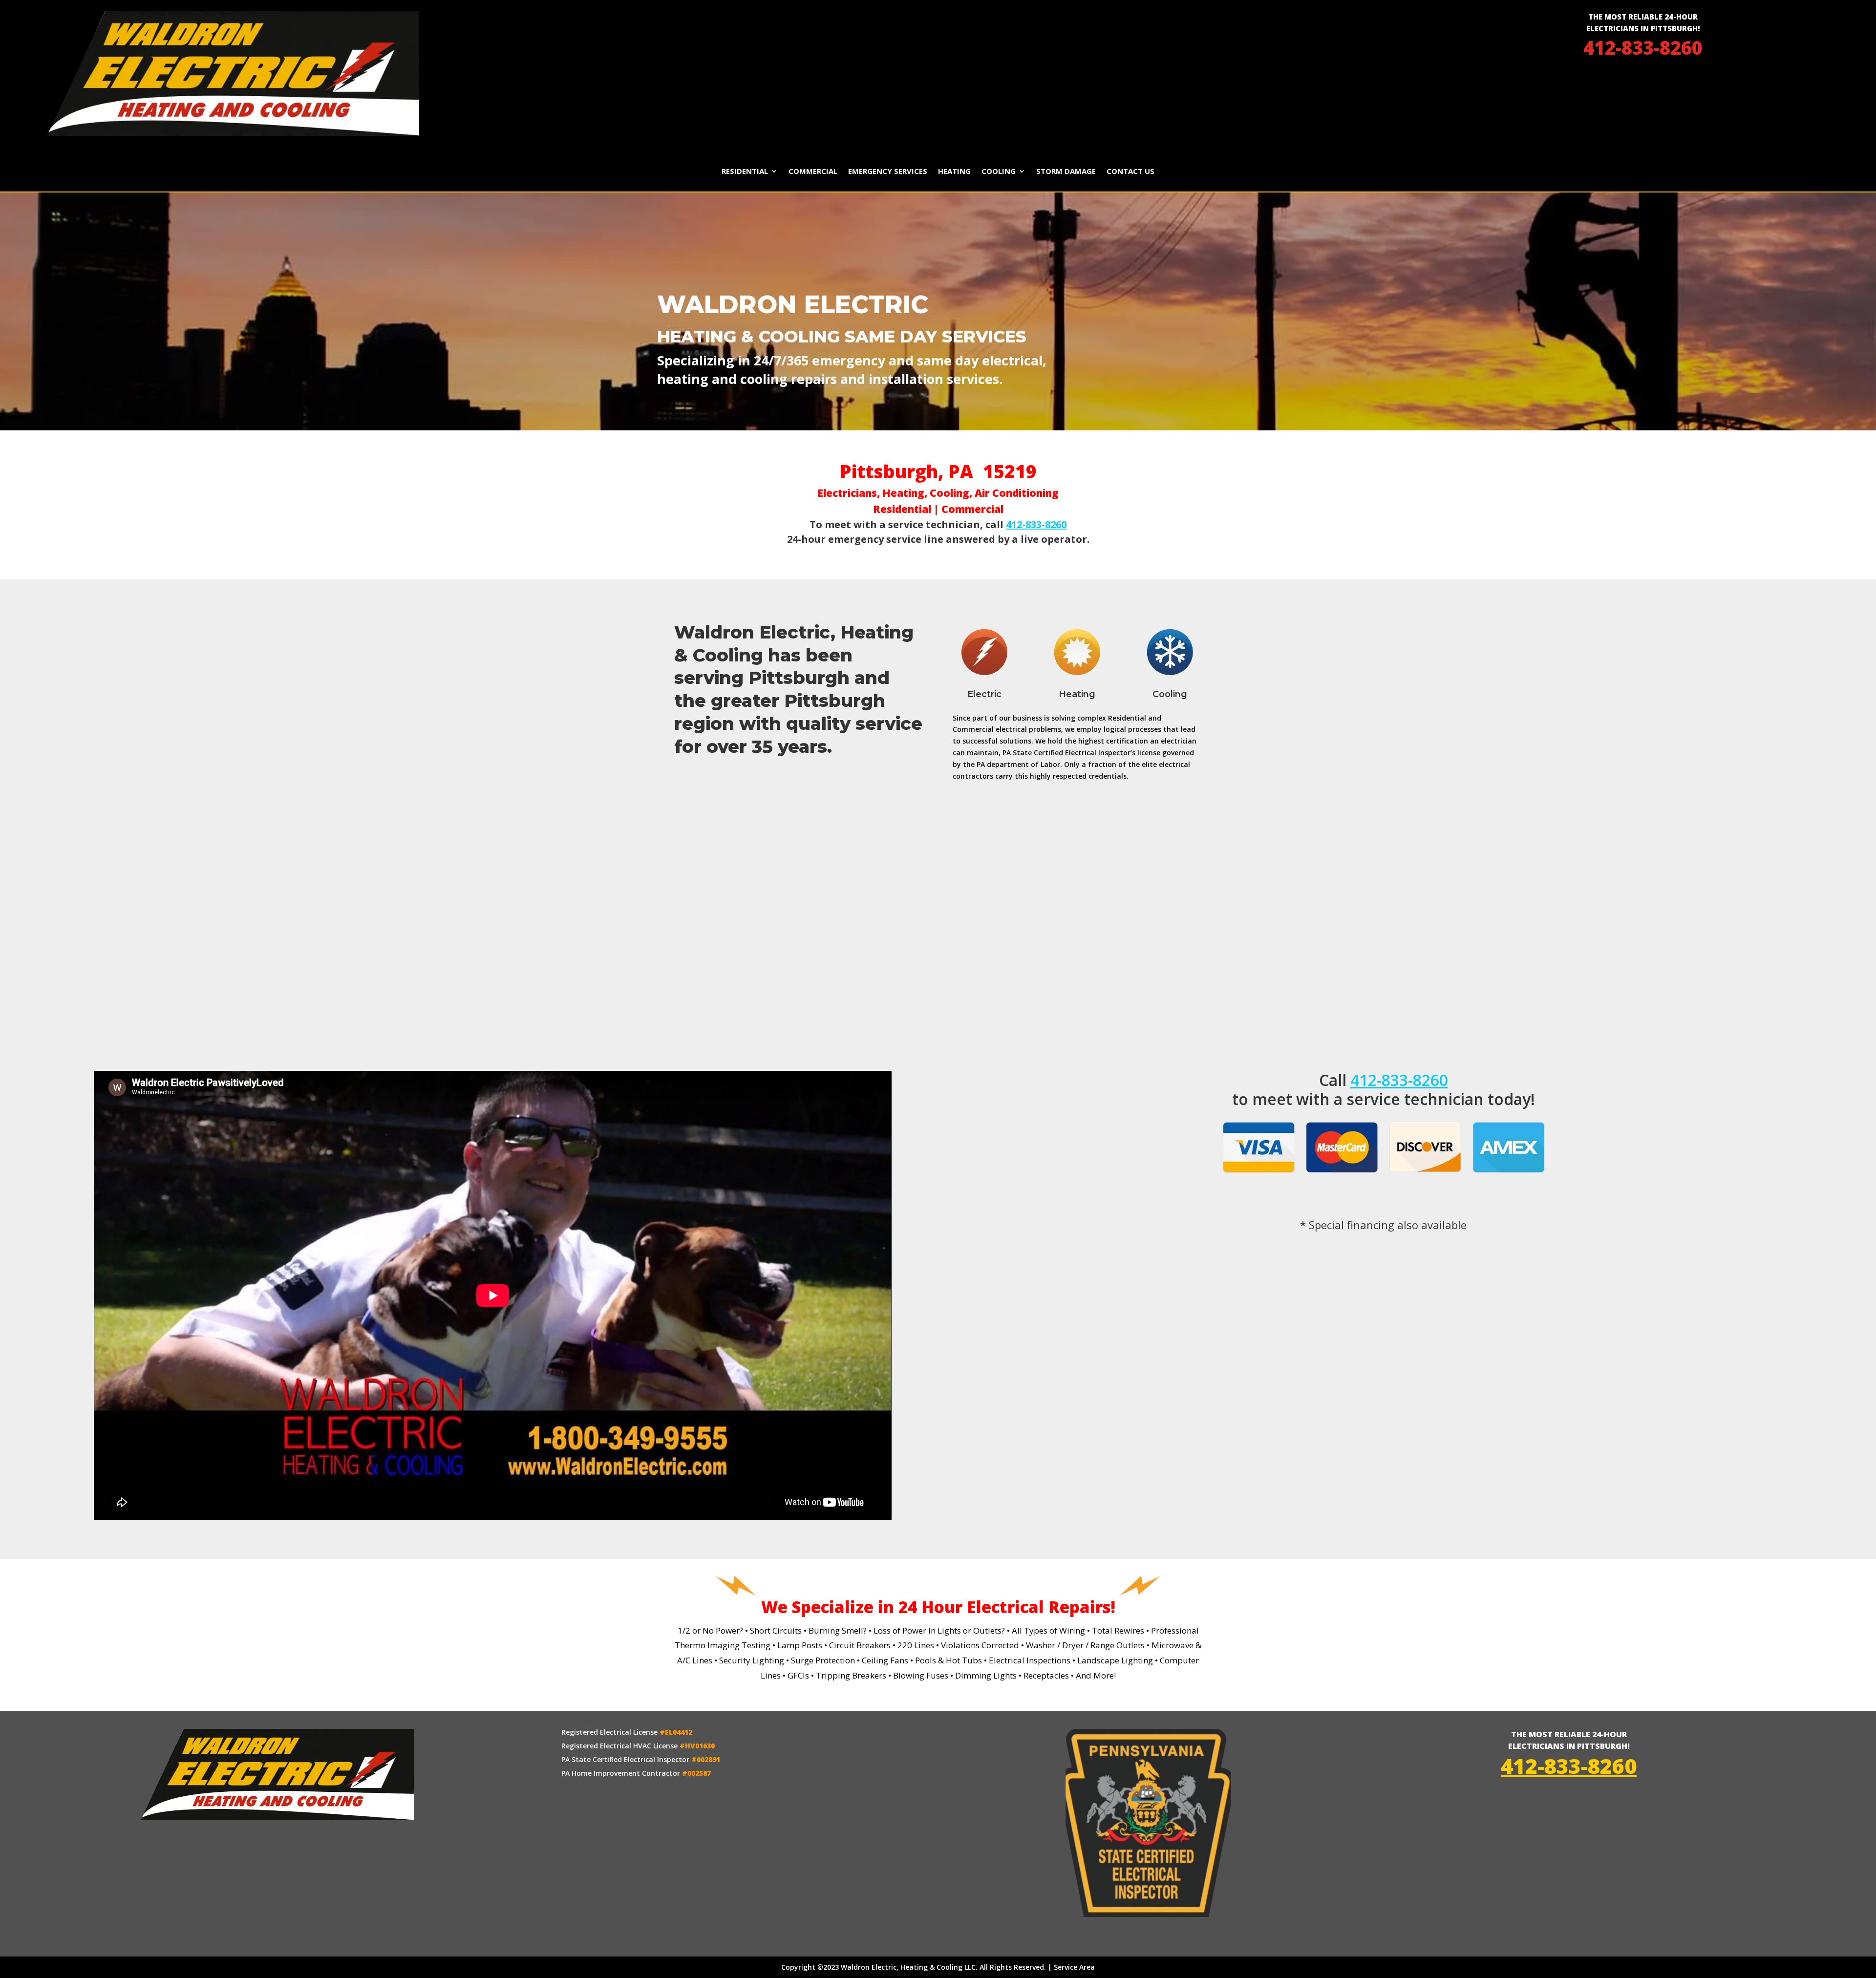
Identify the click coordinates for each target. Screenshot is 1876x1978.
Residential (745, 172)
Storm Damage (1066, 172)
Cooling (999, 172)
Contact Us (1130, 172)
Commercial (813, 172)
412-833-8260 (1643, 47)
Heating (954, 172)
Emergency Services (888, 172)
